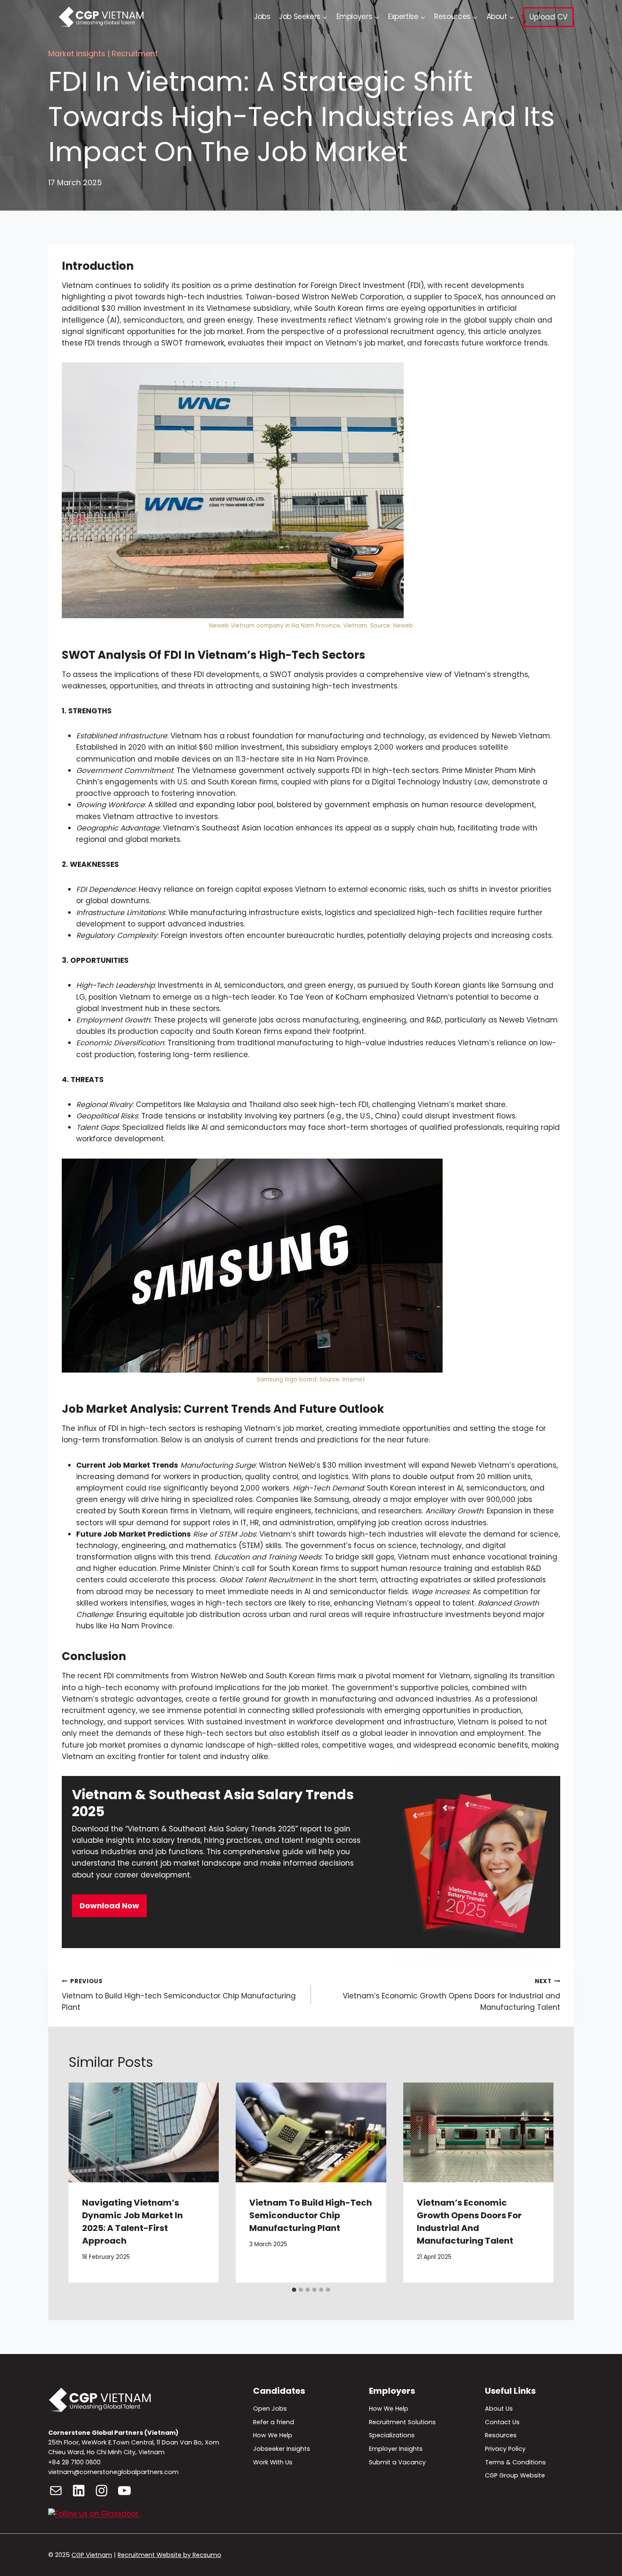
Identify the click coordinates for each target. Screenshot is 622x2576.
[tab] (294, 2290)
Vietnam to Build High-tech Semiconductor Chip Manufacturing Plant (179, 1995)
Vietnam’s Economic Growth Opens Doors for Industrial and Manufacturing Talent (451, 1995)
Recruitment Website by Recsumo (169, 2555)
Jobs (262, 16)
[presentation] (144, 2133)
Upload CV (548, 17)
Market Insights (77, 53)
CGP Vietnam (92, 2555)
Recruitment (135, 53)
